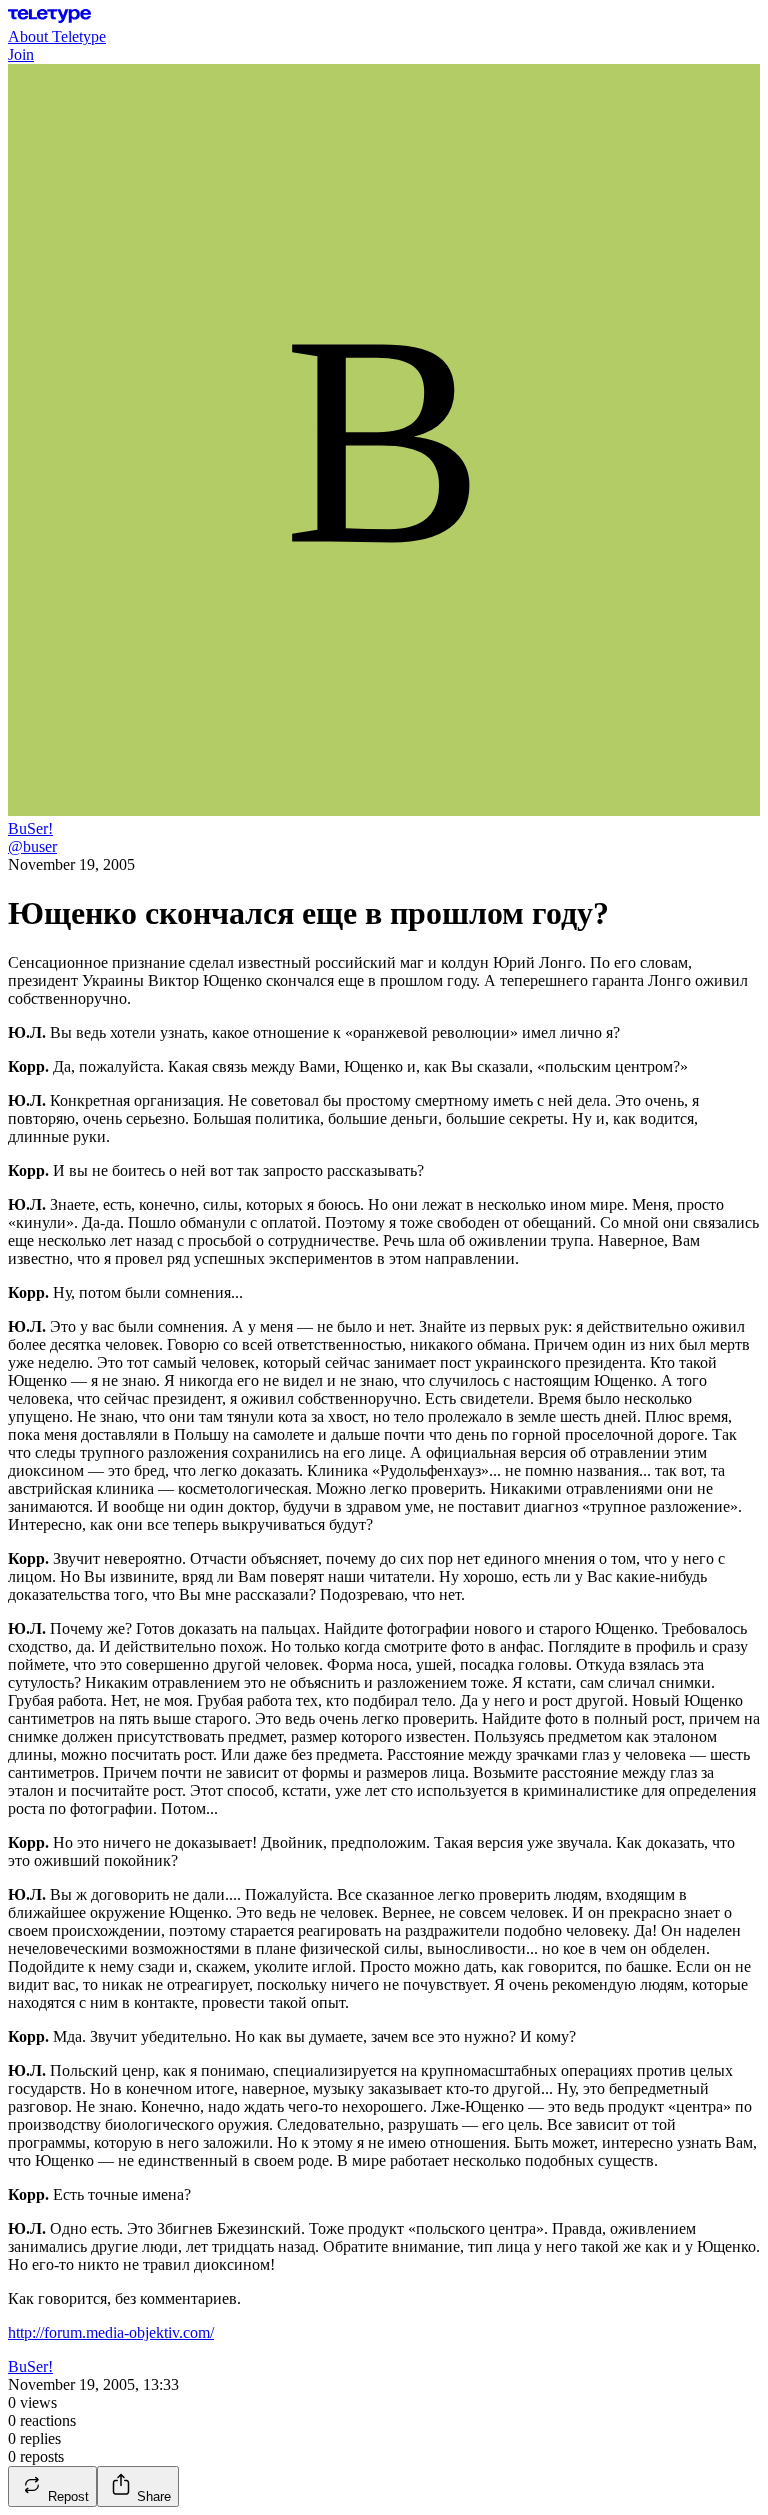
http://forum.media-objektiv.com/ (111, 2332)
